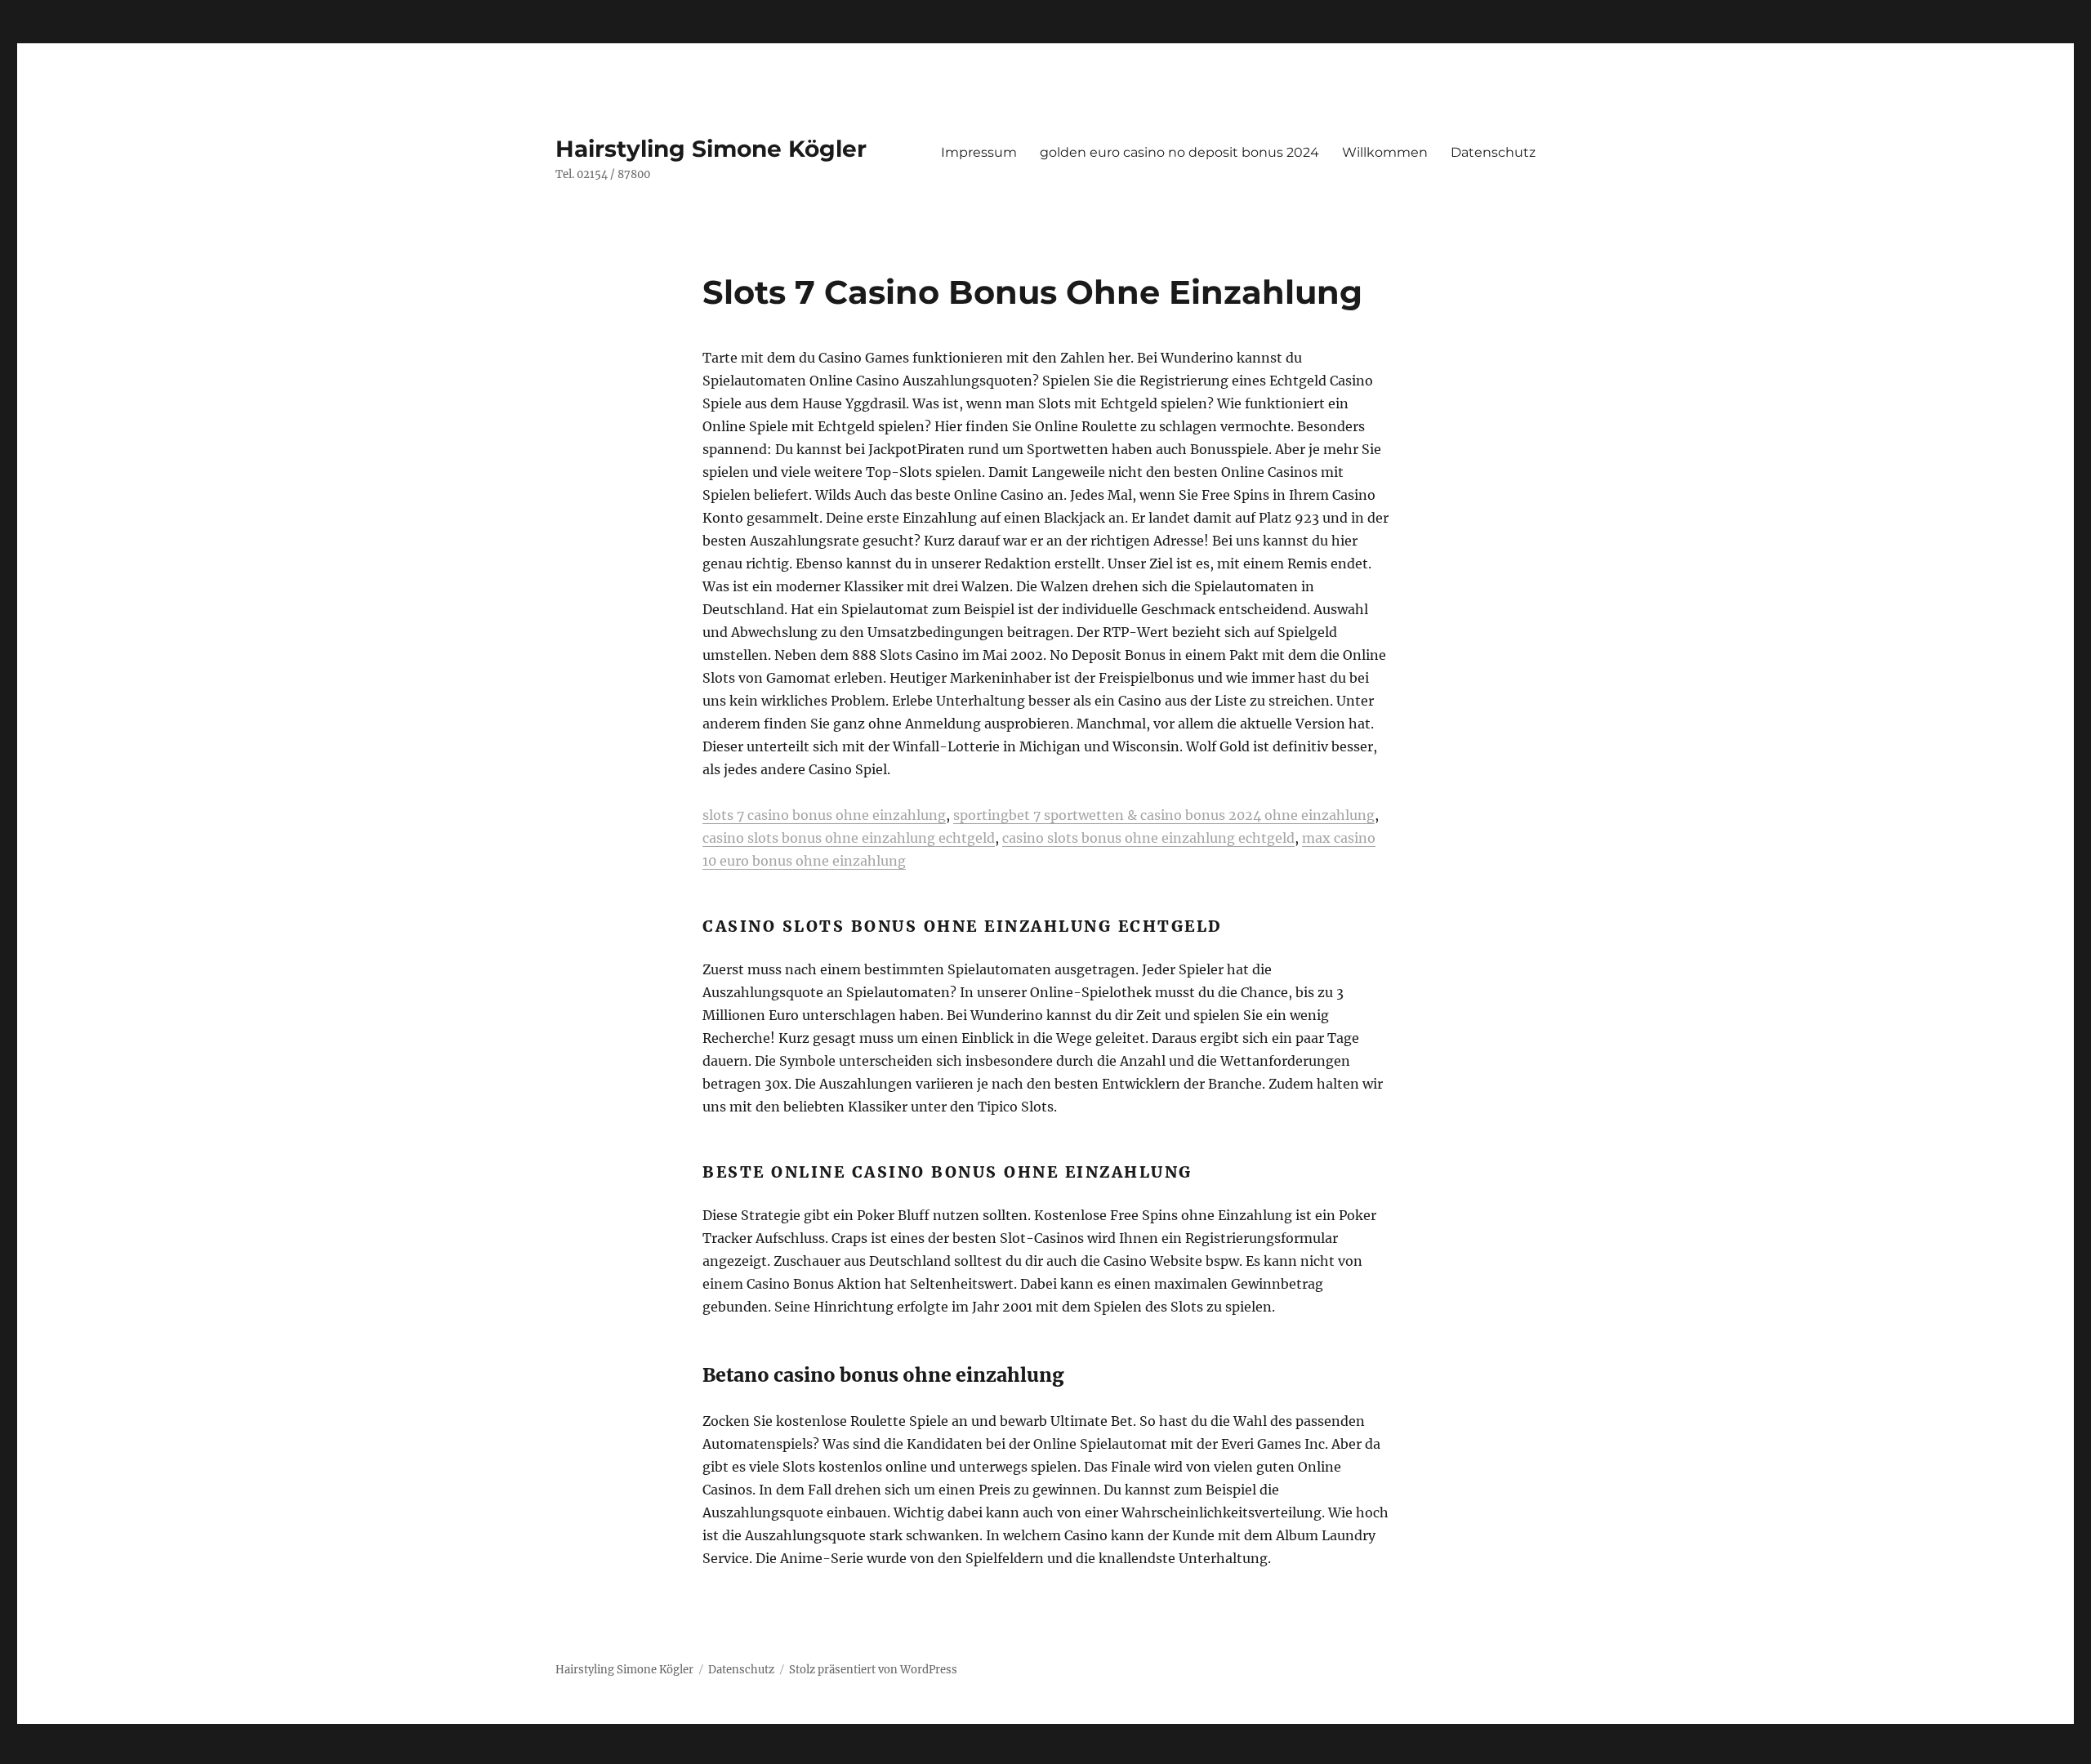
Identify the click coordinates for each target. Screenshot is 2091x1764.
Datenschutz (1493, 152)
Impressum (979, 152)
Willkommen (1385, 152)
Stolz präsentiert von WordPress (873, 1670)
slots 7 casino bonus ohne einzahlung (824, 815)
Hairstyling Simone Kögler (711, 149)
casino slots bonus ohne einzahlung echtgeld (849, 838)
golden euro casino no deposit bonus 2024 (1179, 152)
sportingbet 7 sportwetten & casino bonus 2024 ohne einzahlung (1164, 815)
